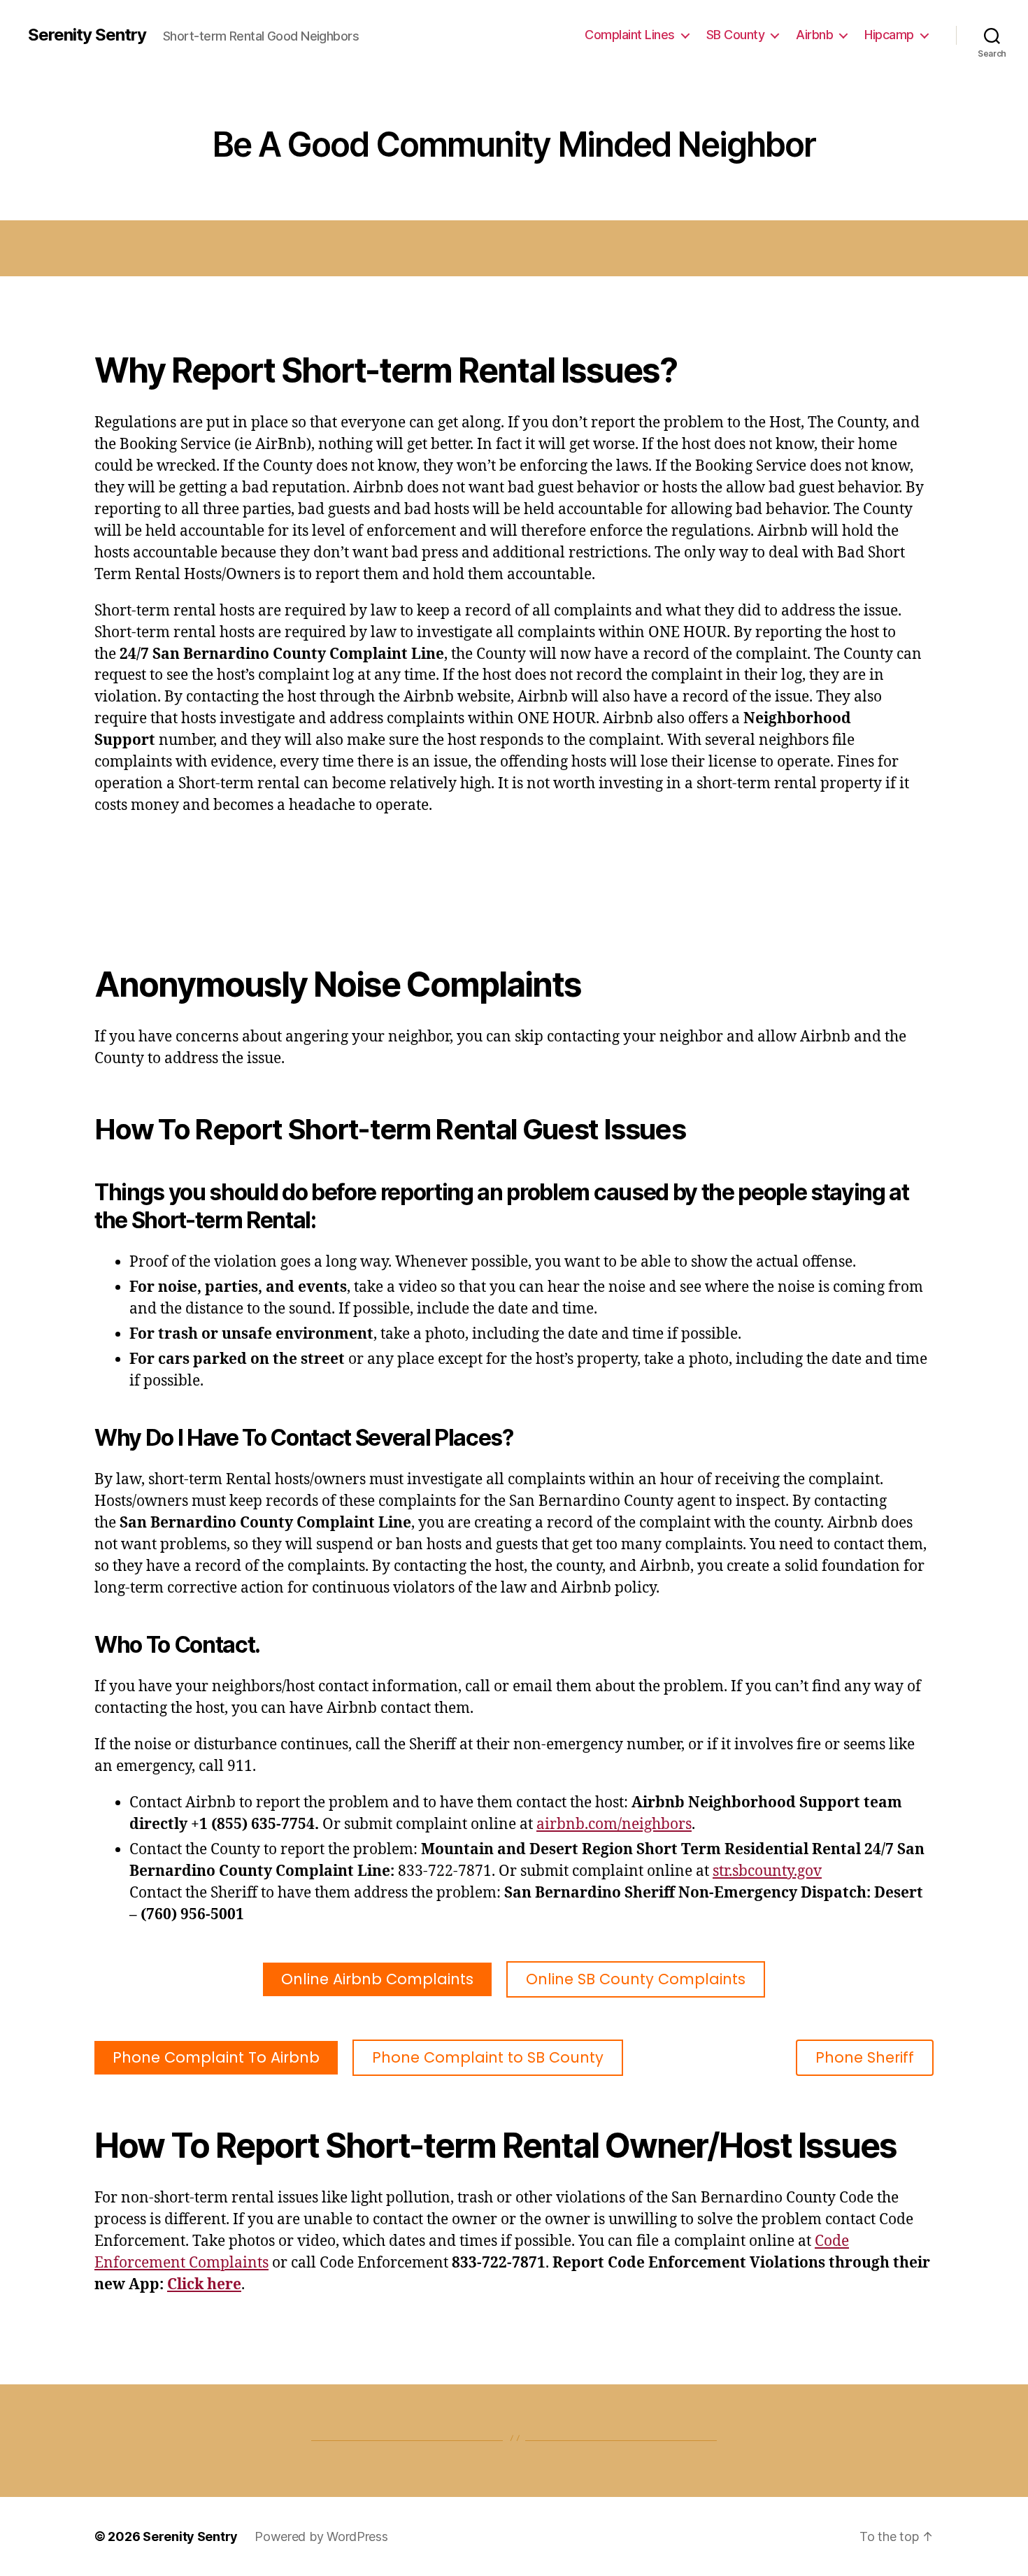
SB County (736, 35)
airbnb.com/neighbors (614, 1824)
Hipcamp (889, 35)
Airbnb (814, 35)
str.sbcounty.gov (767, 1871)
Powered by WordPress (321, 2536)
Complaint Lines (630, 35)
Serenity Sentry (87, 35)
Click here (204, 2285)
